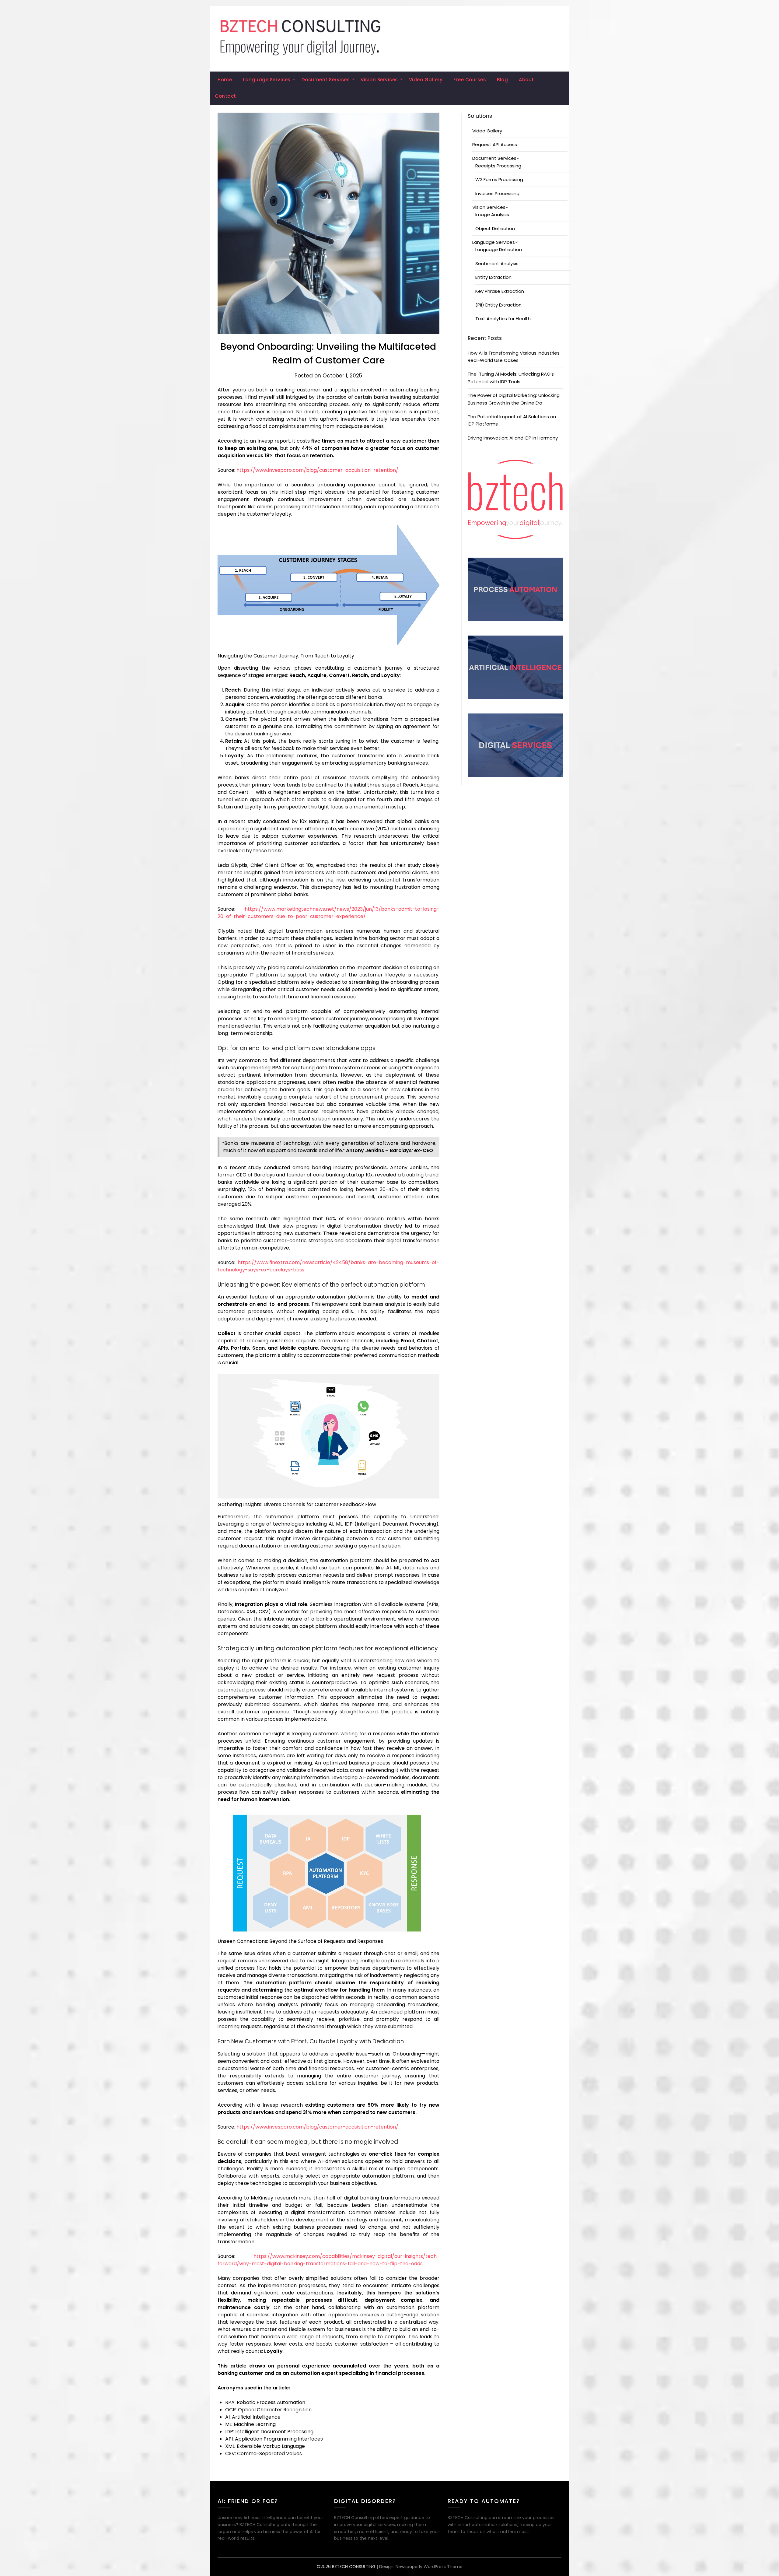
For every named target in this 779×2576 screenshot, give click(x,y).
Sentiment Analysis (497, 263)
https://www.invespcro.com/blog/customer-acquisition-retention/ (317, 470)
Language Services (267, 80)
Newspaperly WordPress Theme (429, 2567)
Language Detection (499, 249)
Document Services (326, 80)
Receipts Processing (498, 166)
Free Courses (470, 80)
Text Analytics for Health (503, 319)
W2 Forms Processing (499, 179)
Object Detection (495, 228)
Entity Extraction (493, 277)
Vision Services (379, 80)
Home (225, 80)
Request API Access (495, 144)
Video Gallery (426, 80)
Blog (502, 80)
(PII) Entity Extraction (498, 305)
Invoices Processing (497, 193)
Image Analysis (492, 214)
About (526, 80)
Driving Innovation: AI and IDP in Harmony (513, 438)
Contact (225, 96)
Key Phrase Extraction (500, 291)
